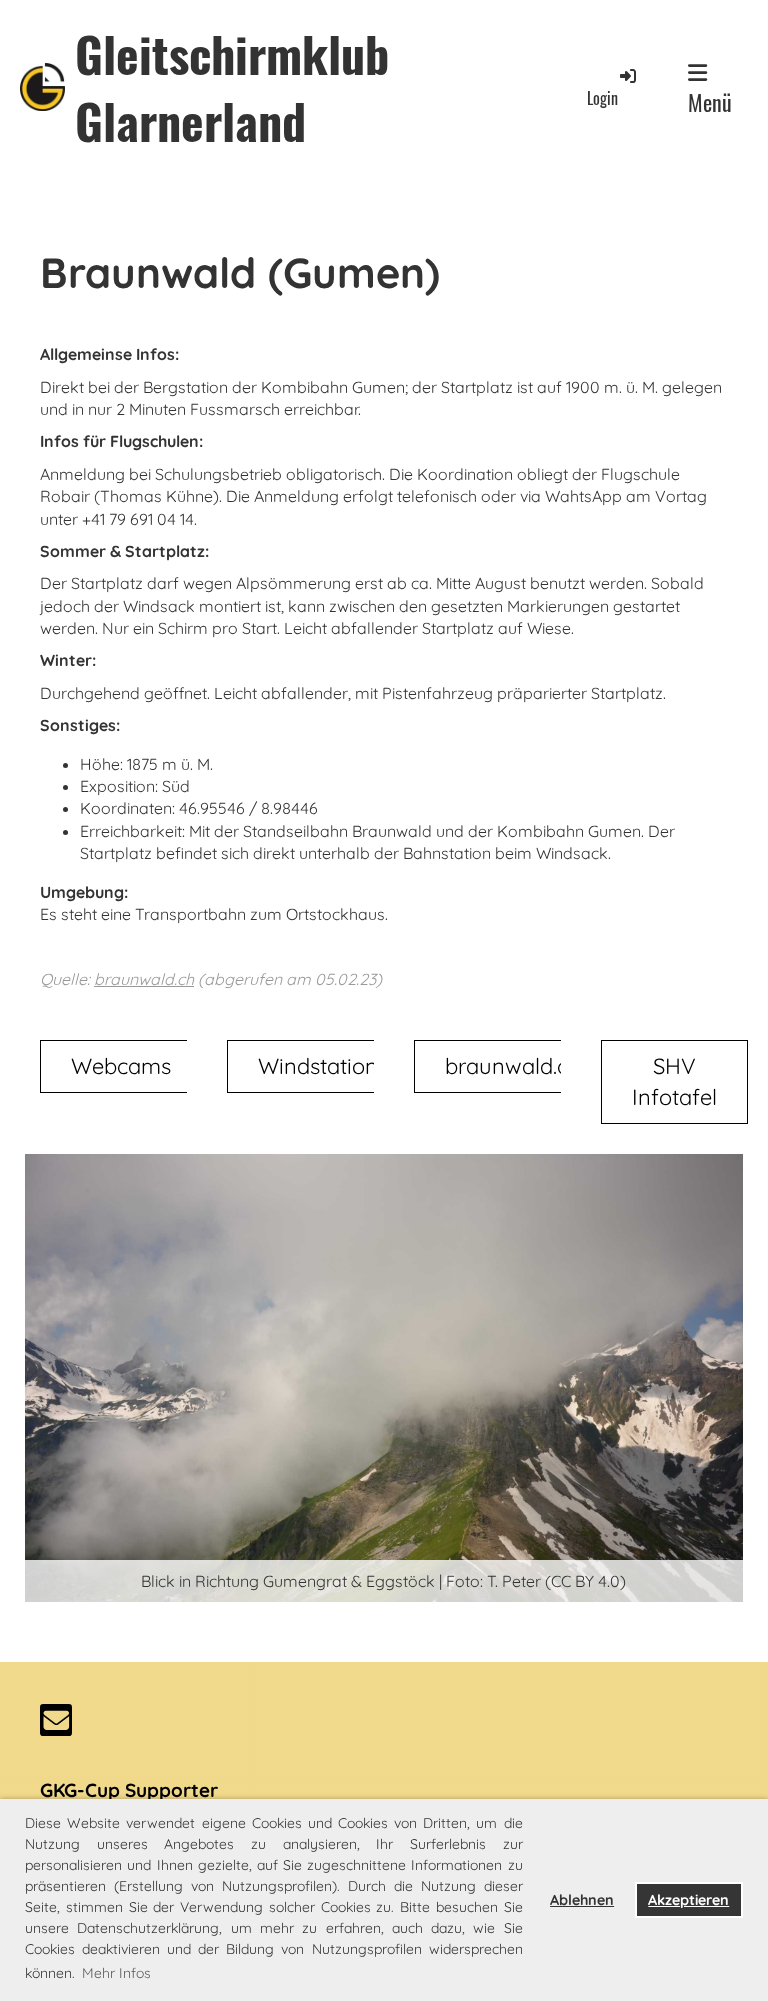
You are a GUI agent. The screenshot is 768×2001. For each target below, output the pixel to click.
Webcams (121, 1066)
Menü (710, 102)
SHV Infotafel (674, 1081)
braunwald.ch (144, 979)
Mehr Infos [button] (116, 1973)
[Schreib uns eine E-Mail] (56, 1724)
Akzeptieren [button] (688, 1900)
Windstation (318, 1066)
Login (602, 98)
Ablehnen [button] (582, 1900)
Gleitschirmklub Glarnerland (232, 87)
